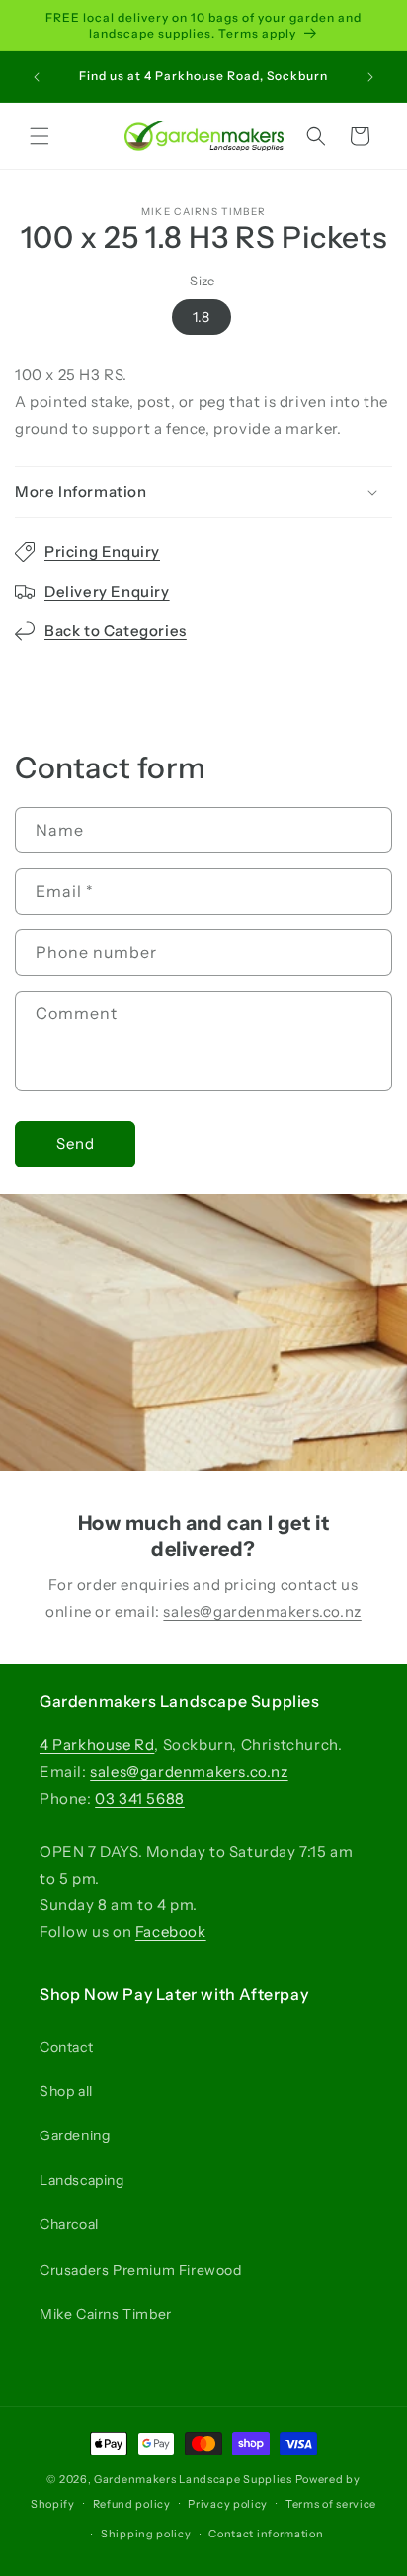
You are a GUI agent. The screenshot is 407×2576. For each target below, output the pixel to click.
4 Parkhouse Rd (97, 1745)
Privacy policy (228, 2504)
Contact (66, 2047)
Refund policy (132, 2504)
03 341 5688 (140, 1798)
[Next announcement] (370, 77)
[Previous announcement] (37, 77)
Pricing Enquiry (102, 552)
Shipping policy (146, 2534)
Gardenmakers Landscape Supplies (193, 2479)
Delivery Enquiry (107, 591)
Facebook (171, 1932)
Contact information (266, 2534)
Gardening (75, 2135)
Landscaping (82, 2180)
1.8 (202, 317)
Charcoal (69, 2224)
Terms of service (331, 2504)
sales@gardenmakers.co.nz (262, 1611)
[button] (40, 136)
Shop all (66, 2091)
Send (76, 1143)
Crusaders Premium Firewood (141, 2270)
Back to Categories (116, 631)
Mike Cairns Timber (106, 2314)
